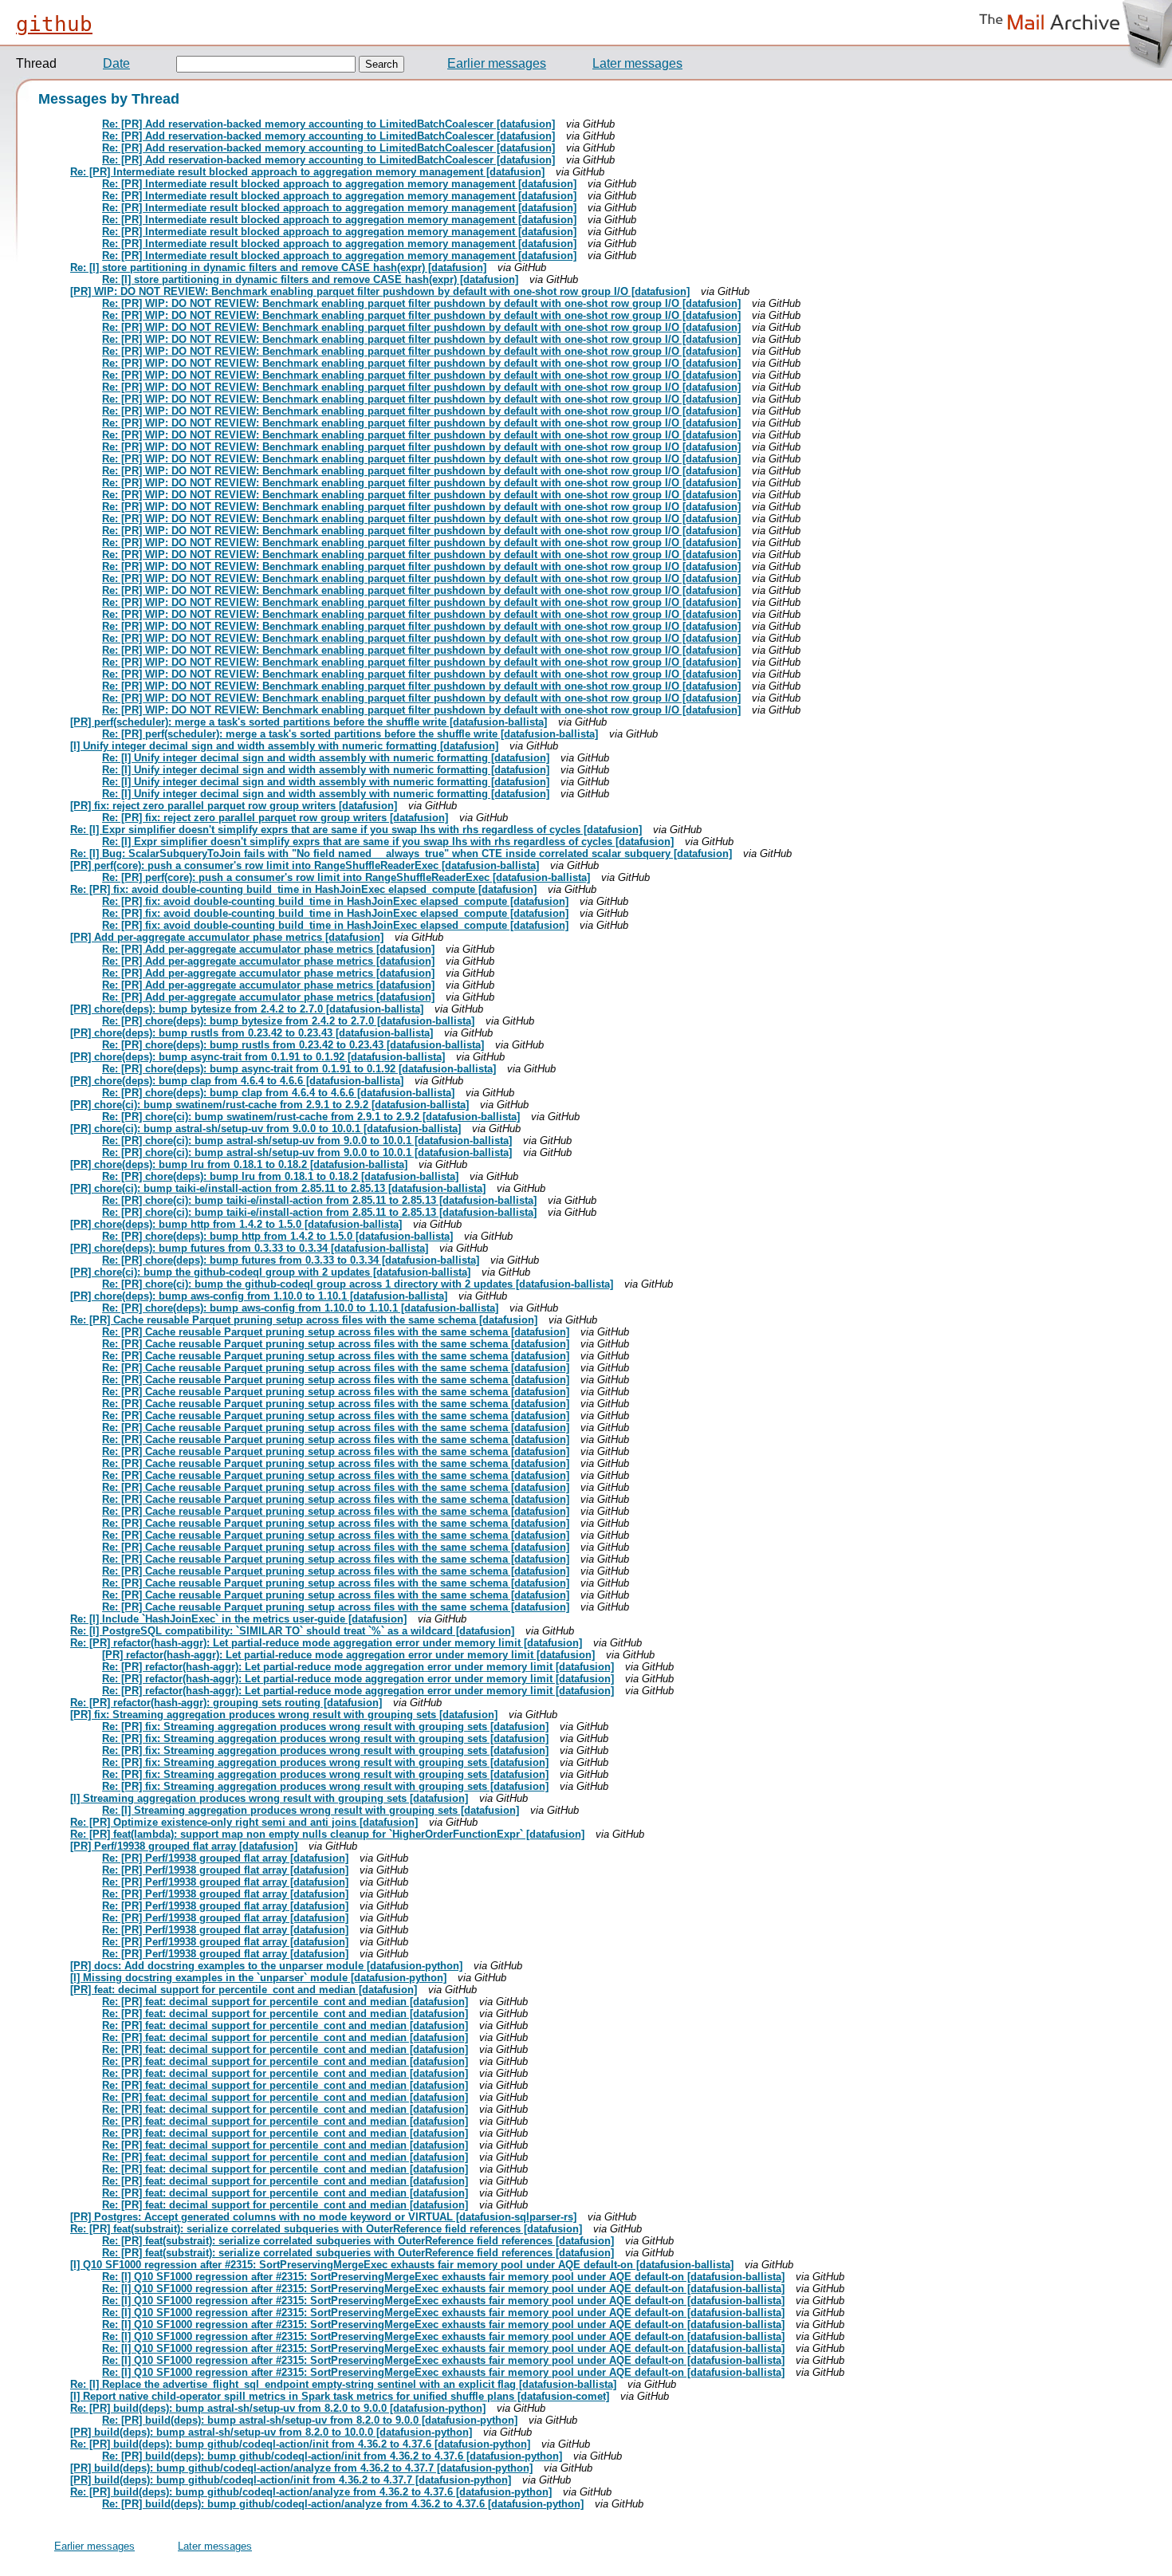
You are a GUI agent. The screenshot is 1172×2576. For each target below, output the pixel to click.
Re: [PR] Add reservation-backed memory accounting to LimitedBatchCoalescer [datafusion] (328, 124)
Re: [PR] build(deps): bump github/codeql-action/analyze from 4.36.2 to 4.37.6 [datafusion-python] (311, 2492)
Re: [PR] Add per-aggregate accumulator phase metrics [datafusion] (268, 949)
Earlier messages (497, 63)
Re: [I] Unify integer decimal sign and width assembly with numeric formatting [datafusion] (326, 758)
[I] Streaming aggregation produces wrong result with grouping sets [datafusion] (269, 1798)
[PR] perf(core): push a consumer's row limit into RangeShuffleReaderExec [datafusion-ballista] (305, 865)
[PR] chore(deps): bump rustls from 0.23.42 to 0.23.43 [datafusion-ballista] (252, 1033)
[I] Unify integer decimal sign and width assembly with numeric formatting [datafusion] (284, 746)
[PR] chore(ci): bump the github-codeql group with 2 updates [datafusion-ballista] (270, 1272)
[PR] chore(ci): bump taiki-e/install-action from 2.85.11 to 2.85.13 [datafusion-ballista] (278, 1188)
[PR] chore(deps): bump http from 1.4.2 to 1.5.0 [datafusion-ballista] (236, 1224)
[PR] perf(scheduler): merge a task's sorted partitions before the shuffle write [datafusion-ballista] (309, 722)
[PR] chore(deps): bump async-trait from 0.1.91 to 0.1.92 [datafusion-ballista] (258, 1057)
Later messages (637, 63)
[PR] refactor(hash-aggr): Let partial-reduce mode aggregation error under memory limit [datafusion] (348, 1655)
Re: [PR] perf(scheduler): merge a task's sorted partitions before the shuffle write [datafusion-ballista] (350, 734)
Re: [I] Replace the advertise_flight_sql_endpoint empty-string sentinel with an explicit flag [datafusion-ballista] (343, 2384)
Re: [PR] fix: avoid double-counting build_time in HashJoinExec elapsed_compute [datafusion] (303, 889)
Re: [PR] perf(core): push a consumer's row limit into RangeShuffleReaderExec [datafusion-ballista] (346, 877)
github (54, 24)
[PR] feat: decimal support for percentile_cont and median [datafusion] (244, 1990)
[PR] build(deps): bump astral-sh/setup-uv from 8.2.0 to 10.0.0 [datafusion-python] (271, 2432)
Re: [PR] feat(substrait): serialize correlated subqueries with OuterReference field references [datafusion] (326, 2229)
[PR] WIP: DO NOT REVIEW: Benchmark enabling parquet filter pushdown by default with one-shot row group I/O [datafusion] (380, 291)
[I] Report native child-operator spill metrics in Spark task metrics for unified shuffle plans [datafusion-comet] (340, 2396)
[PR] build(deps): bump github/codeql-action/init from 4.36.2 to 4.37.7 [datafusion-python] (291, 2480)
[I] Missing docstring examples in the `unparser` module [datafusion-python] (258, 1978)
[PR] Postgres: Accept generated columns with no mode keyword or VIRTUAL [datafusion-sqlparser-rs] (323, 2217)
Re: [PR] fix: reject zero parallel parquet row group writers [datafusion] (275, 818)
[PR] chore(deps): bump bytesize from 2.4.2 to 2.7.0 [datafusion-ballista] (247, 1009)
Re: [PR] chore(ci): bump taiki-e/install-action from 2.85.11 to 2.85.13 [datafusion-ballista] (319, 1200)
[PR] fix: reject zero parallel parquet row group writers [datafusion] (234, 806)
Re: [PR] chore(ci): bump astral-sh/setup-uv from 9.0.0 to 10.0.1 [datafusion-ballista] (307, 1141)
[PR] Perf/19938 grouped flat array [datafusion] (184, 1846)
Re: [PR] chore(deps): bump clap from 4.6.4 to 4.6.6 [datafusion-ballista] (278, 1093)
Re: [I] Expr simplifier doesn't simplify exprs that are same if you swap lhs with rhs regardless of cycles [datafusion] (356, 830)
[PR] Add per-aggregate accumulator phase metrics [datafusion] (227, 937)
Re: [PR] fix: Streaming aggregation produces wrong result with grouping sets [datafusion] (325, 1727)
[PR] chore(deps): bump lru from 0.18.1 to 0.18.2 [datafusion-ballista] (239, 1164)
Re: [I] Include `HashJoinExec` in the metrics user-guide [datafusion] (238, 1619)
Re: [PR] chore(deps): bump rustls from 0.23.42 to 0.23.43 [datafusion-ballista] (293, 1045)
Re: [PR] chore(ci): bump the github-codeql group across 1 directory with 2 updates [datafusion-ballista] (358, 1284)
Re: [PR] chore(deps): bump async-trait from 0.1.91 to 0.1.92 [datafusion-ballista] (299, 1069)
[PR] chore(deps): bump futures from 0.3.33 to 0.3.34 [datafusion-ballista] (249, 1248)
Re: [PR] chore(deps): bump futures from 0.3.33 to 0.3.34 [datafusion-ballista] (291, 1260)
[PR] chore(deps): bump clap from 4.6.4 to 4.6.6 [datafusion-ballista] (237, 1081)
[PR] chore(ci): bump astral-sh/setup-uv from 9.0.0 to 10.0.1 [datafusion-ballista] (265, 1129)
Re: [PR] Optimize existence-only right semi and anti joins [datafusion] (244, 1822)
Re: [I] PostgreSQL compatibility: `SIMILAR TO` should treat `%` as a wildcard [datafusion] (292, 1631)
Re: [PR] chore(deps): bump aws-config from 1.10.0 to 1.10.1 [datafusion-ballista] (300, 1308)
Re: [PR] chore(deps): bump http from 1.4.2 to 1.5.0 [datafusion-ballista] (277, 1236)
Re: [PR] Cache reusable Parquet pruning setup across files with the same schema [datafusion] (304, 1320)
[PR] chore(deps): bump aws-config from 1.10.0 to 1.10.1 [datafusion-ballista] (259, 1296)
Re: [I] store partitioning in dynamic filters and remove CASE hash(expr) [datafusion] (278, 267)
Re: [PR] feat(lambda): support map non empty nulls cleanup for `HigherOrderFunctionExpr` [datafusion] (327, 1834)
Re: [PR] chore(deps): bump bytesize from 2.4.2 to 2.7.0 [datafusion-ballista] (288, 1021)
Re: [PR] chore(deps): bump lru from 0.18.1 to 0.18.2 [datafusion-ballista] (280, 1176)
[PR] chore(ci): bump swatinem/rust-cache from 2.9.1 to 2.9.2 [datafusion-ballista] (269, 1105)
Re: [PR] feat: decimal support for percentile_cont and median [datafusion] (285, 2002)
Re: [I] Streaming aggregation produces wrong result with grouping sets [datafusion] (311, 1810)
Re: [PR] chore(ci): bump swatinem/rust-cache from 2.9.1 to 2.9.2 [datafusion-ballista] (311, 1117)
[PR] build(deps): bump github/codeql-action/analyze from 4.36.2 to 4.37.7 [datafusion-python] (301, 2468)
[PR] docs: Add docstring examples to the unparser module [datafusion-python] (266, 1966)
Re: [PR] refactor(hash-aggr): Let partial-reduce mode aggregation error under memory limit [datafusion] (326, 1643)
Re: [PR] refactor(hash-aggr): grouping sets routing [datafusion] (226, 1703)
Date (116, 63)
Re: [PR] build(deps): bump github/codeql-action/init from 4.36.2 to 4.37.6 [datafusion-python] (300, 2444)
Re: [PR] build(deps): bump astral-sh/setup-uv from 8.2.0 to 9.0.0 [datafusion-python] (278, 2408)
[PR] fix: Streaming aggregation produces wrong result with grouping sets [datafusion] (284, 1715)
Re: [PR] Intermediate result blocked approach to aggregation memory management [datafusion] (307, 172)
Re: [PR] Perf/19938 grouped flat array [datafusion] (225, 1858)
